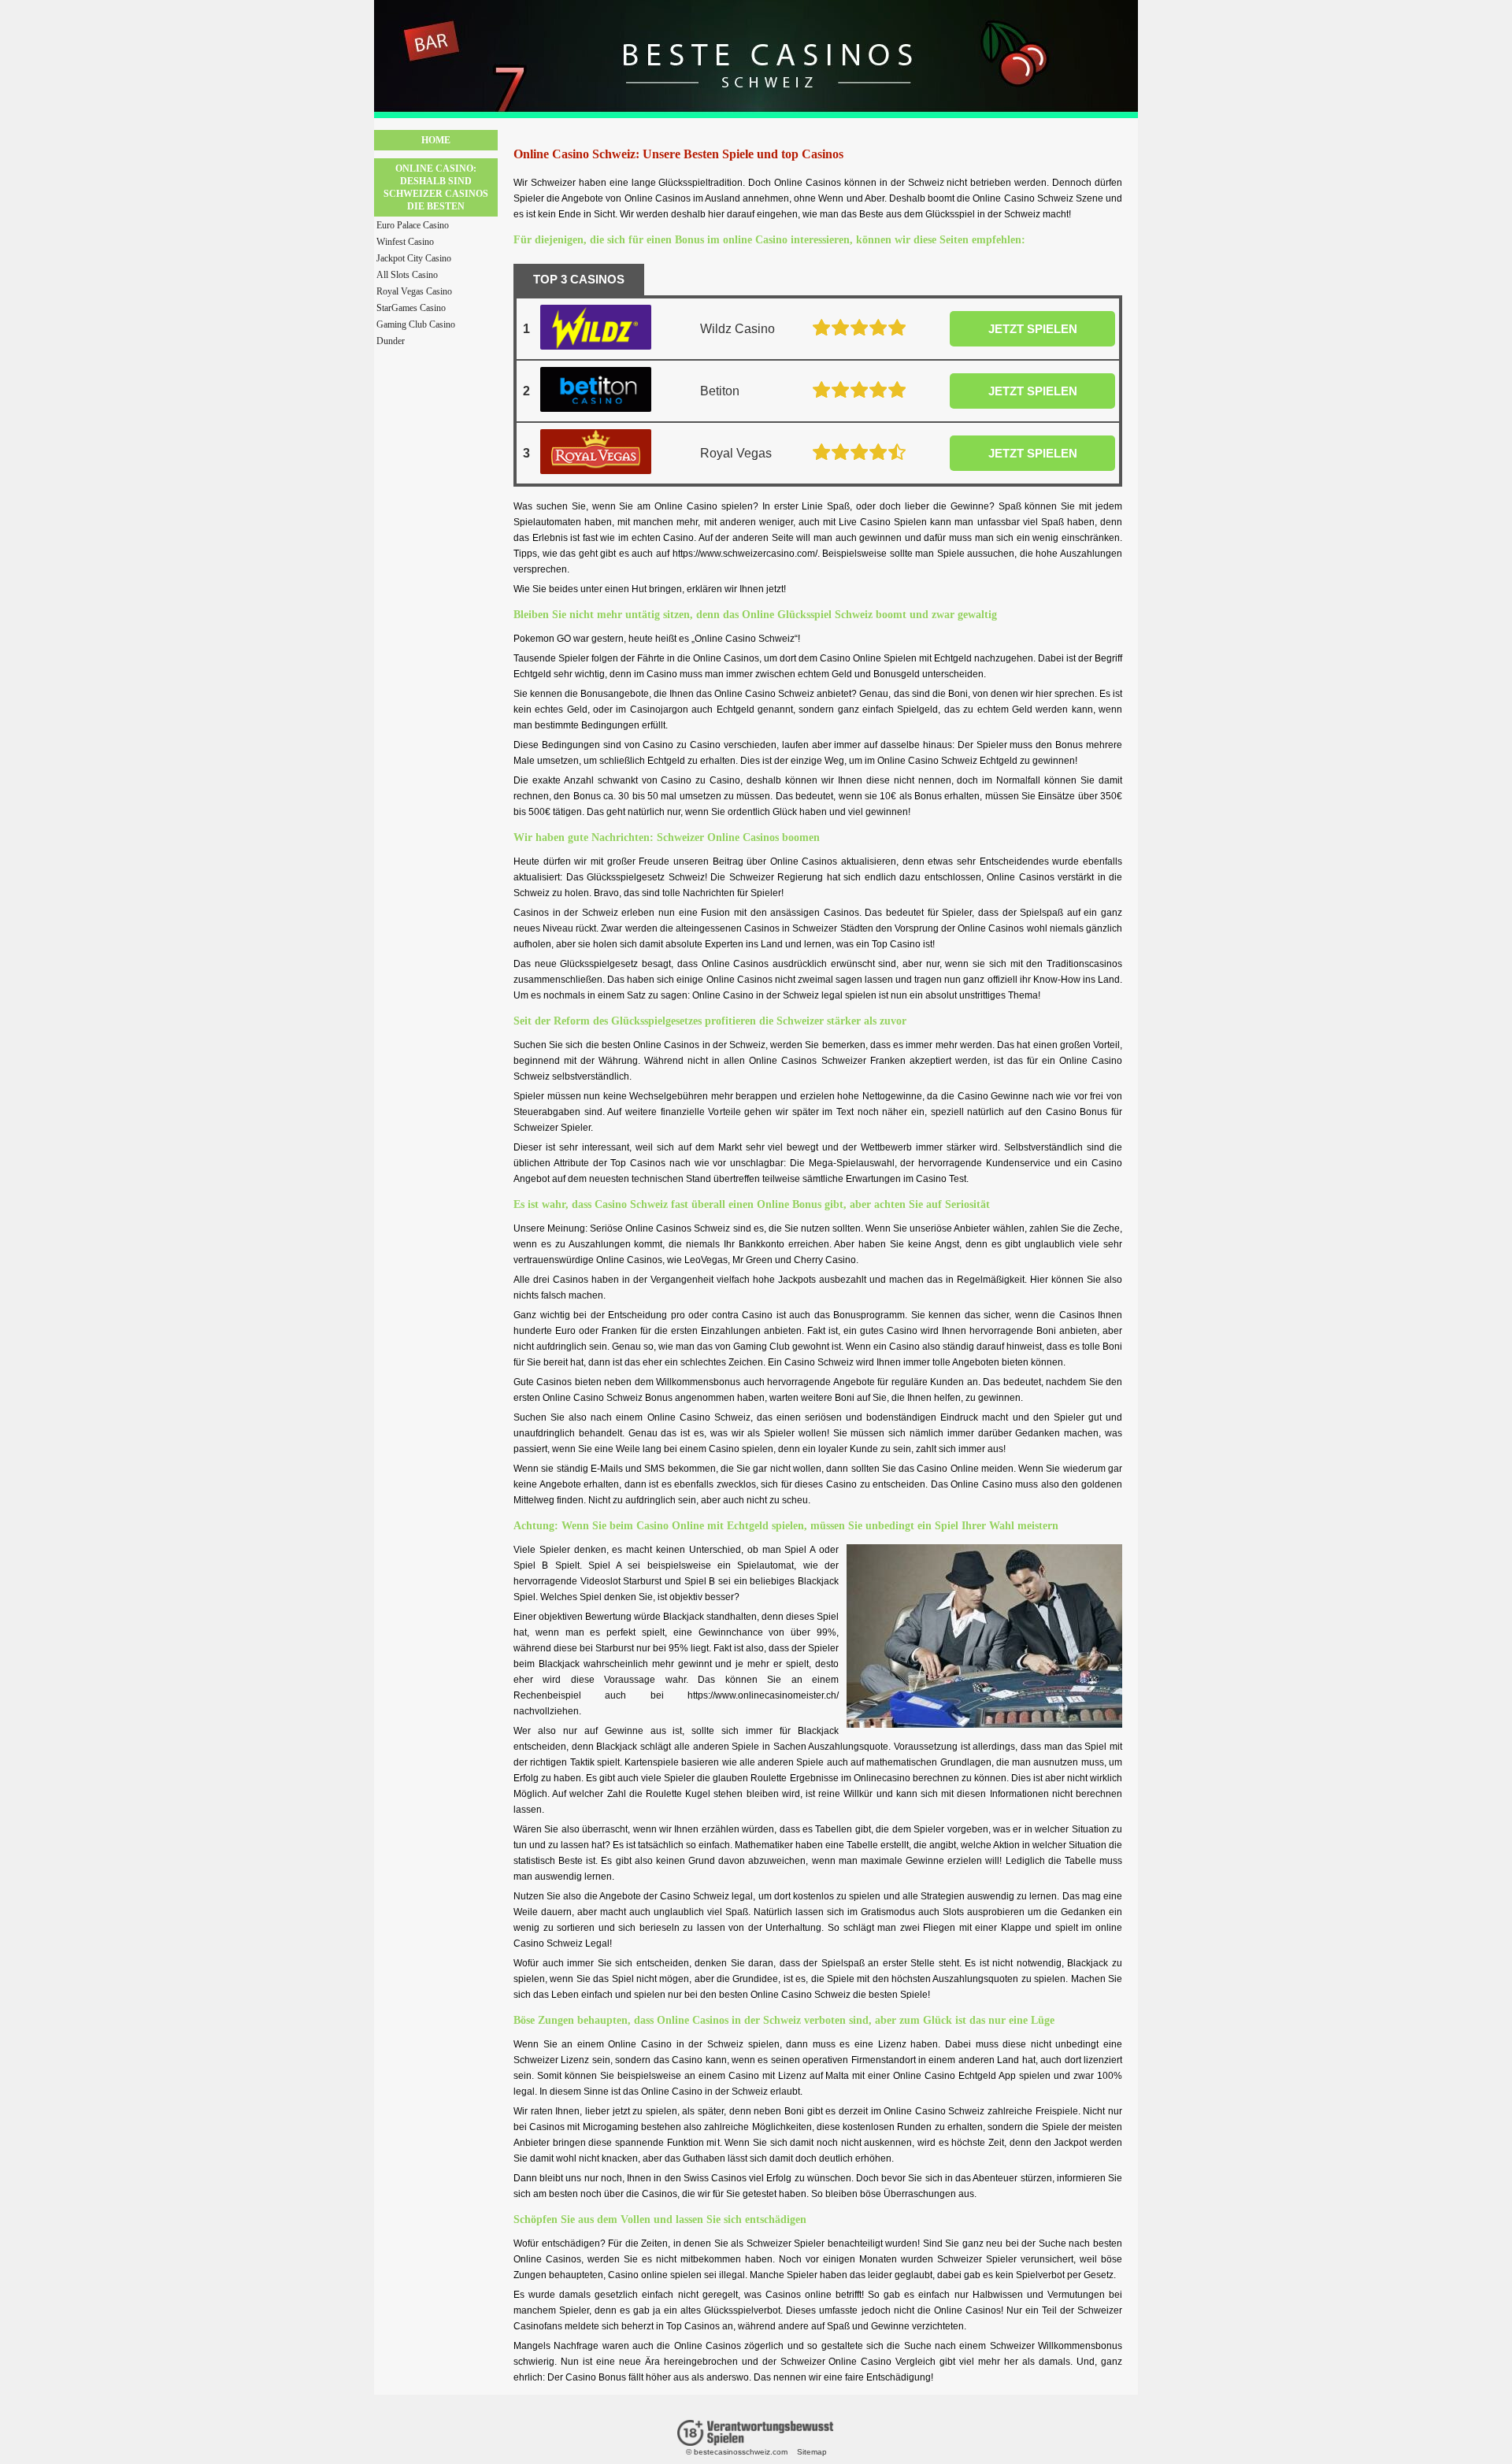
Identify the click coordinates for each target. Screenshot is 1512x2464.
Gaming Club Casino (416, 324)
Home (436, 140)
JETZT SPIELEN (1033, 329)
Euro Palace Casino (413, 225)
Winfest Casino (405, 242)
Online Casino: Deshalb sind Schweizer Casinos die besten (436, 187)
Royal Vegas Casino (414, 291)
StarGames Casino (411, 308)
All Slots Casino (407, 275)
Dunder (391, 341)
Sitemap (812, 2452)
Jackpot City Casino (414, 258)
